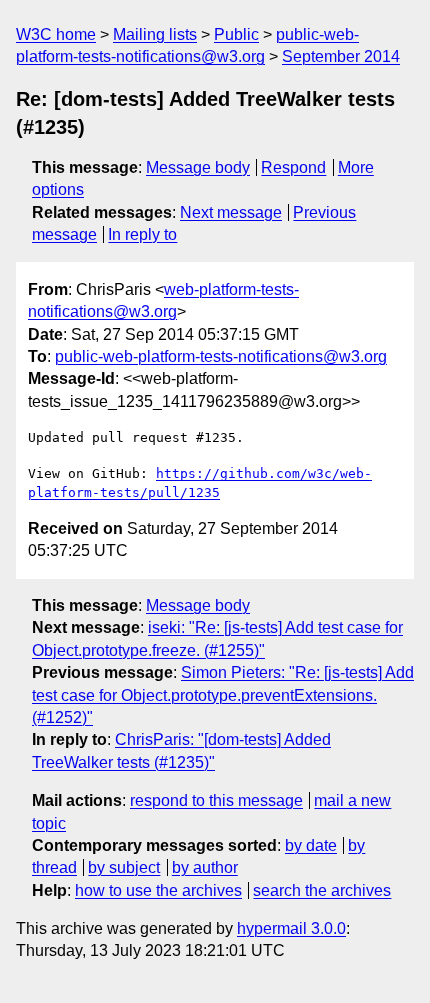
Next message (231, 212)
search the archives (322, 890)
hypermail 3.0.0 (291, 928)
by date (311, 845)
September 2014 (341, 56)
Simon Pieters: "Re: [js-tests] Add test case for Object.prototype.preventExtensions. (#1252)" (223, 695)
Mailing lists (155, 34)
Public (236, 34)
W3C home (56, 34)
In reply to (142, 234)
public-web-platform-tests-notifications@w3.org (221, 356)
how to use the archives (158, 890)
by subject (124, 867)
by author (205, 867)
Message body (198, 167)
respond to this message (216, 800)
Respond (293, 167)
